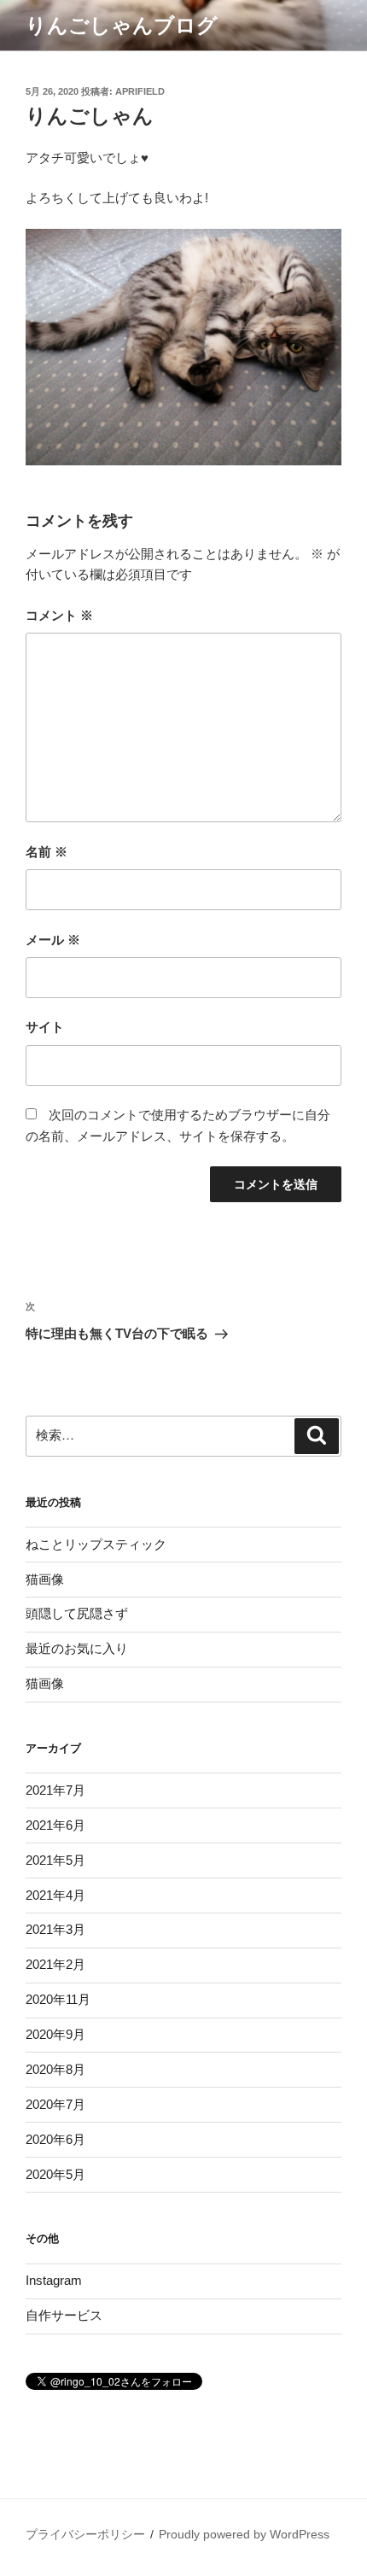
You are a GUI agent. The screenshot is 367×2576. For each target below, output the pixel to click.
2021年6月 (55, 1825)
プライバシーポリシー (85, 2534)
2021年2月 (55, 1964)
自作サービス (64, 2315)
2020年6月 (55, 2139)
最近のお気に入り (77, 1648)
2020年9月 (55, 2034)
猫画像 (45, 1579)
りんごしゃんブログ (122, 25)
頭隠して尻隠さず (77, 1613)
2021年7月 (55, 1790)
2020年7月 (55, 2104)
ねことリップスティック (96, 1544)
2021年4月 (55, 1895)
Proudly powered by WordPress (244, 2534)
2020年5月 (55, 2174)
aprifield (140, 91)
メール (53, 940)
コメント (59, 615)
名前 (47, 852)
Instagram (54, 2280)
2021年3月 (55, 1929)
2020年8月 (55, 2069)
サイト (45, 1027)
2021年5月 (55, 1860)
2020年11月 (58, 1999)
